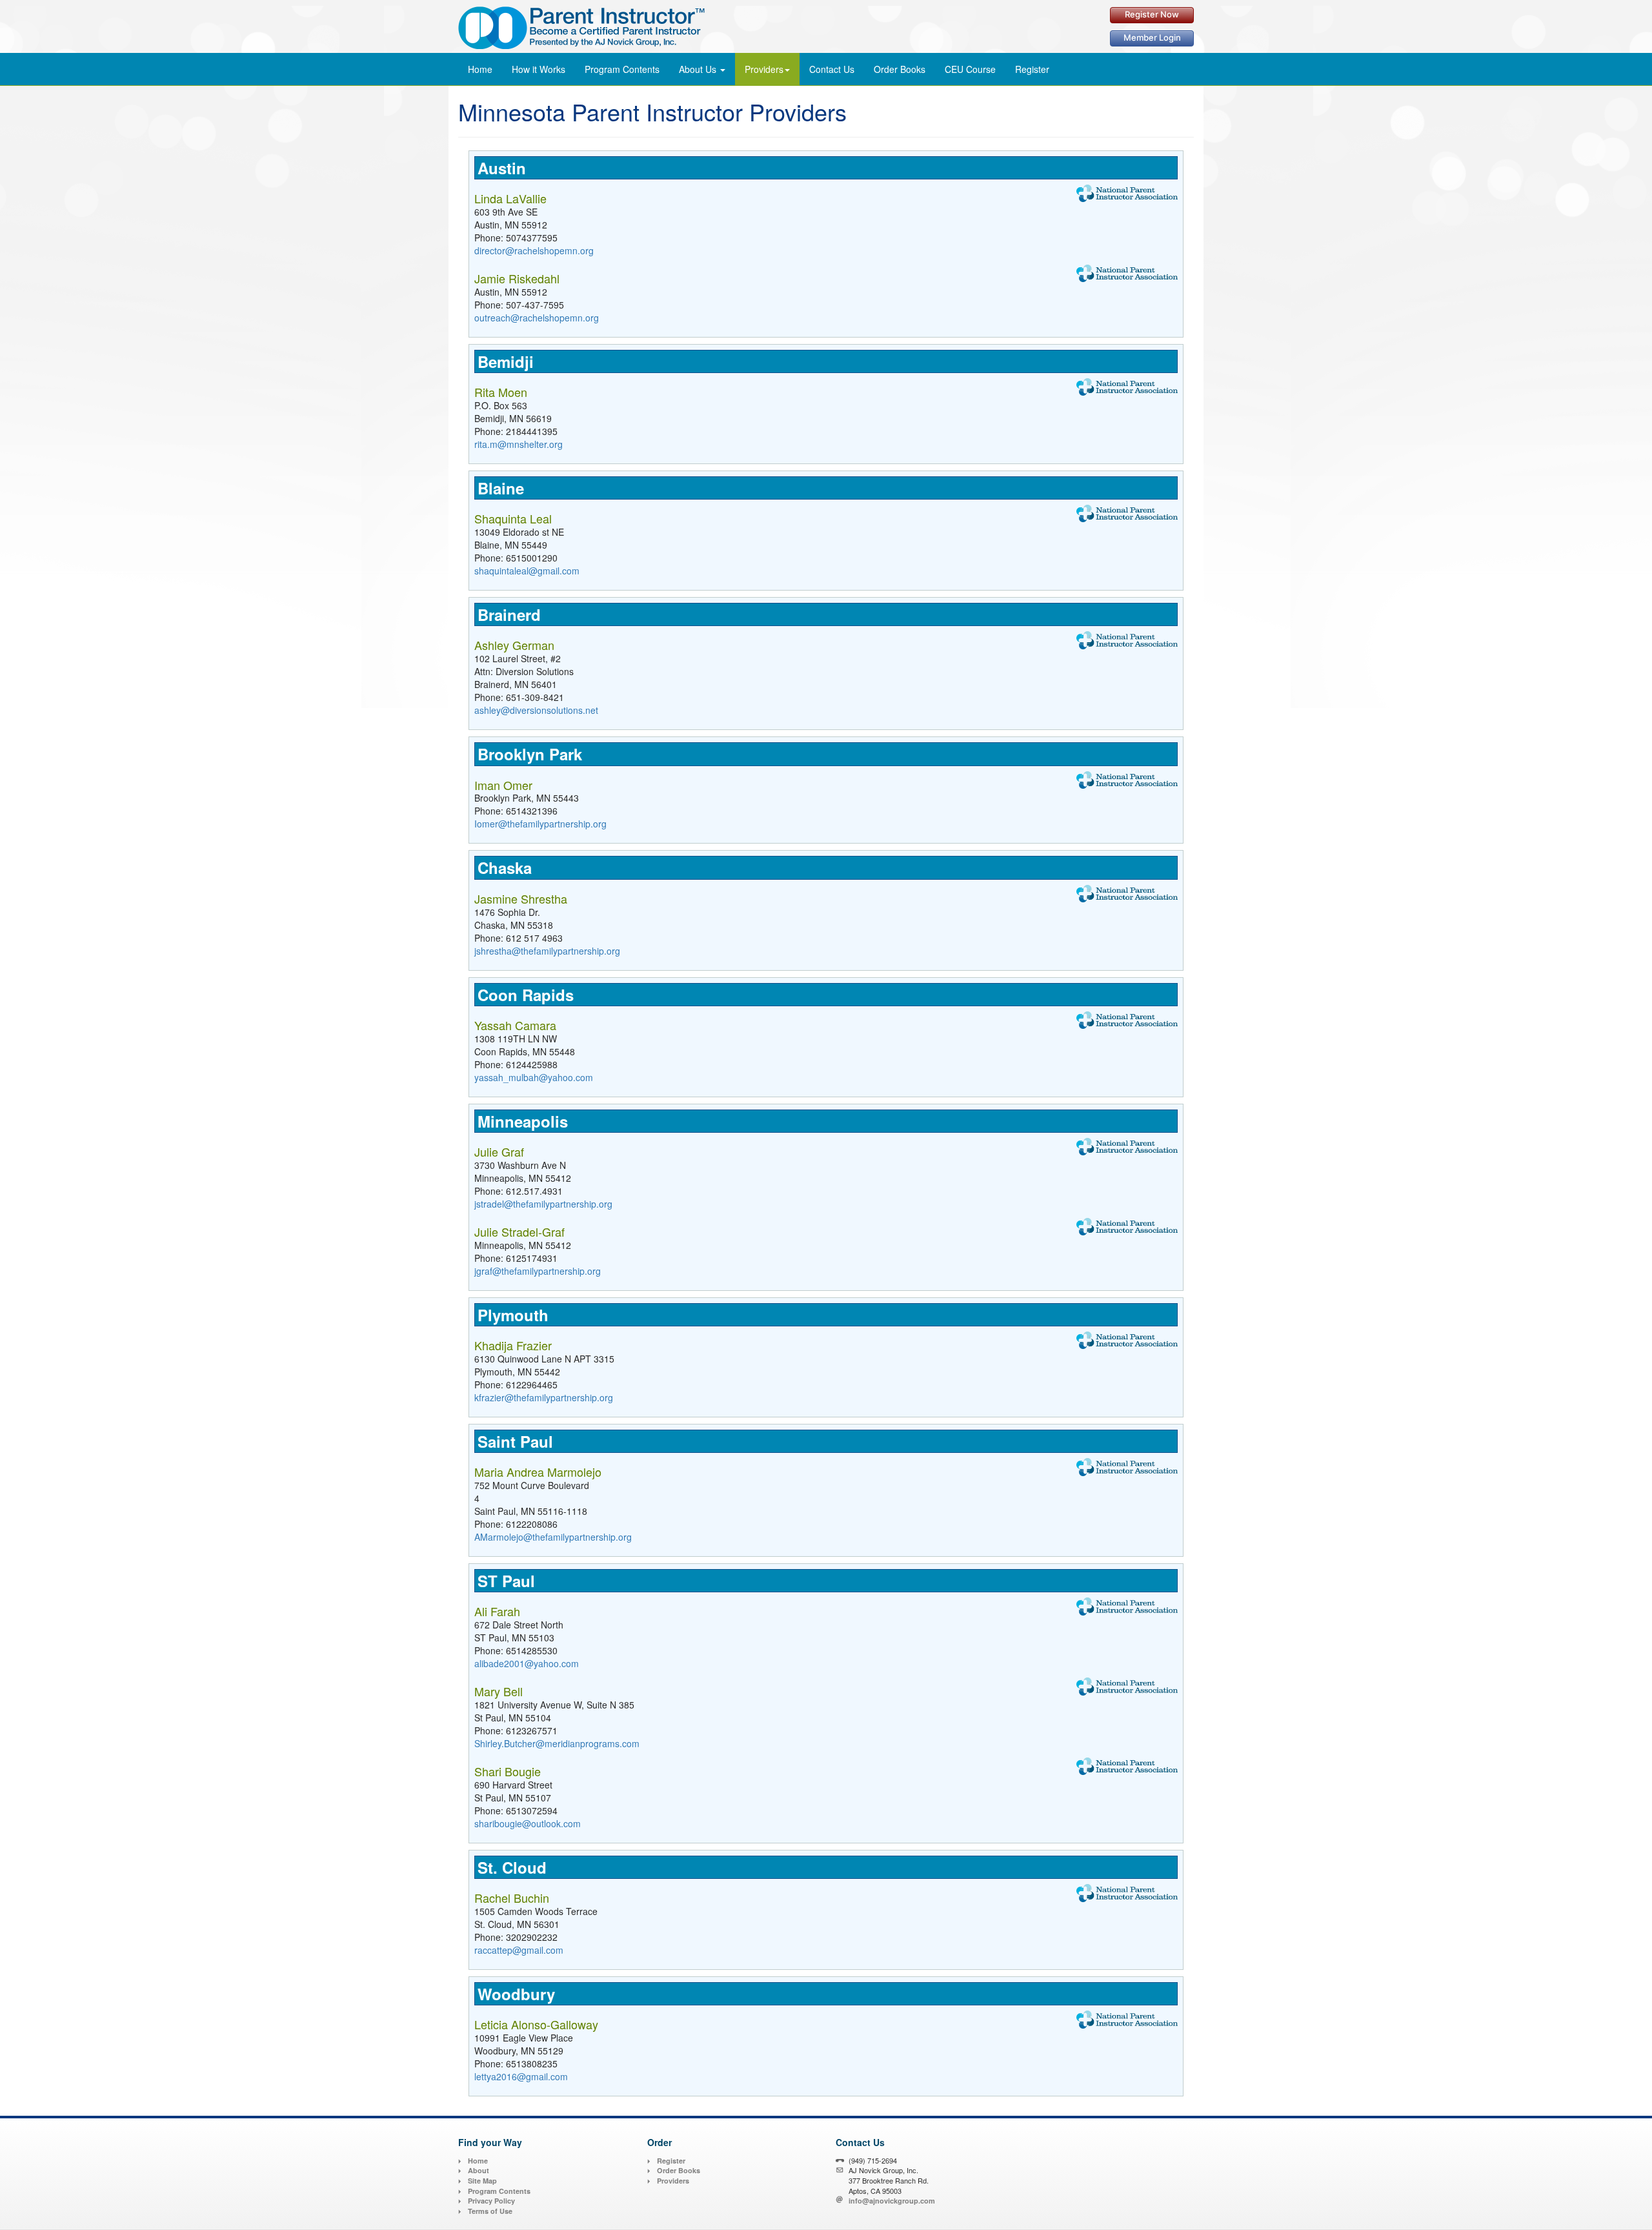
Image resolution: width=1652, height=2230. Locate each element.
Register (1032, 69)
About (478, 2170)
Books (900, 69)
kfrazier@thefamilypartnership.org (544, 1397)
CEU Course (970, 69)
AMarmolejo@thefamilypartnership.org (553, 1537)
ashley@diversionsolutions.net (536, 710)
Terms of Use (490, 2211)
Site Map (482, 2181)
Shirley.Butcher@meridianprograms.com (557, 1743)
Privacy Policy (491, 2201)
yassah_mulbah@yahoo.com (534, 1077)
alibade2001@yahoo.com (527, 1663)
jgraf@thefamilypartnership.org (538, 1271)
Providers (673, 2181)
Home (480, 69)
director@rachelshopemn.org (534, 250)
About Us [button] (699, 69)
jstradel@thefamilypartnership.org (543, 1204)
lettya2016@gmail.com (521, 2076)
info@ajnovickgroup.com (892, 2201)
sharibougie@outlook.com (528, 1823)
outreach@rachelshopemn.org (537, 318)
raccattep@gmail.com (519, 1950)
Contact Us (832, 69)
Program (622, 69)
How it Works (539, 69)
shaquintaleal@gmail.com (527, 571)
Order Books (679, 2170)
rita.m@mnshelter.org (519, 444)
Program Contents (499, 2191)
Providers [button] (764, 69)
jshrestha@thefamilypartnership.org (547, 951)
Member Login (1152, 37)
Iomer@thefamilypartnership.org (540, 824)
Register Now (1152, 14)
